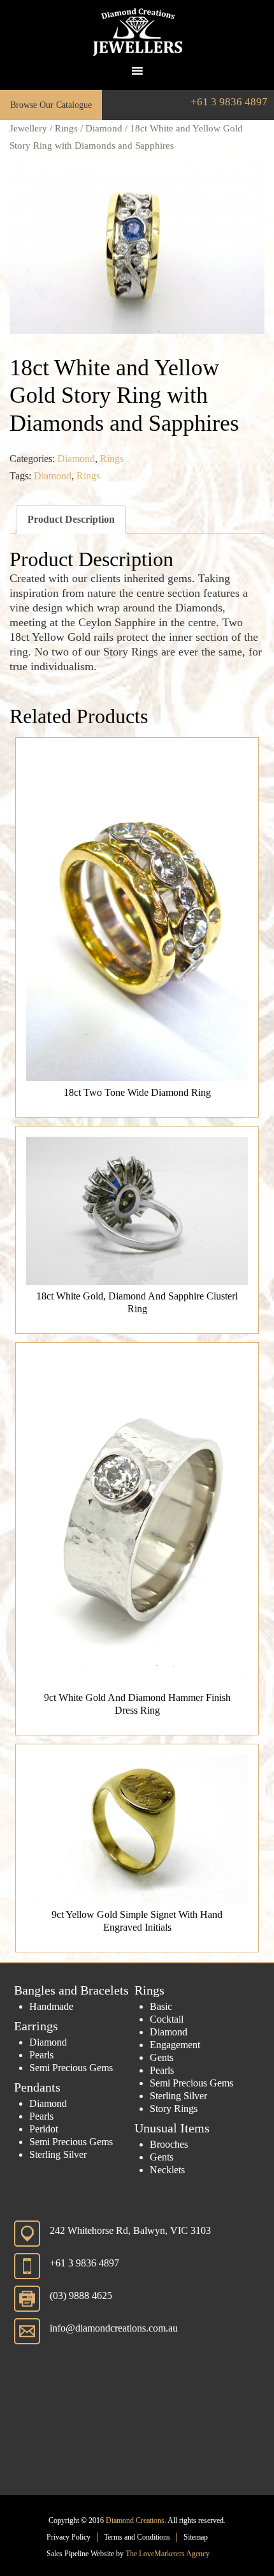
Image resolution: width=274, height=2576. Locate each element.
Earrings (36, 2026)
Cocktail (167, 2019)
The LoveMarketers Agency (168, 2554)
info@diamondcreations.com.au (114, 2328)
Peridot (44, 2129)
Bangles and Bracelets (71, 1990)
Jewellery (28, 128)
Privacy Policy (68, 2537)
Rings (66, 128)
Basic (161, 2006)
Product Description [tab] (71, 519)
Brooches (169, 2144)
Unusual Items (172, 2128)
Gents (162, 2057)
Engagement (175, 2045)
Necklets (167, 2170)
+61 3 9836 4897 (229, 102)
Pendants (37, 2087)
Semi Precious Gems (71, 2068)
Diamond (104, 128)
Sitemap (196, 2537)
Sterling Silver (58, 2154)
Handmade (51, 2006)
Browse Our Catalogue (51, 105)
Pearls (41, 2055)
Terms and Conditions (137, 2537)
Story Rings (174, 2108)
